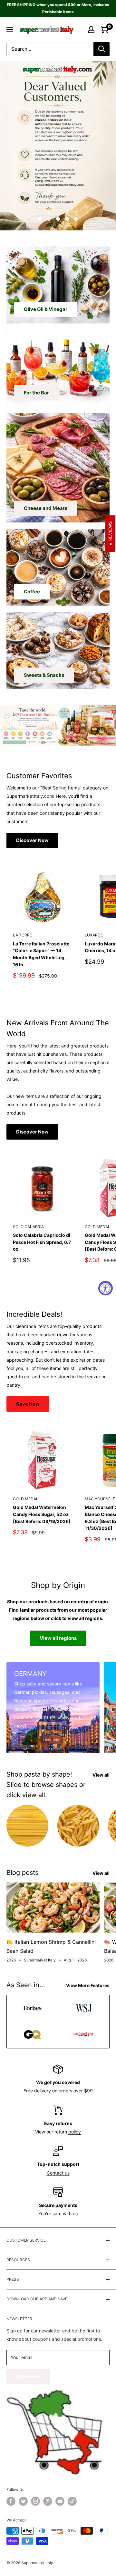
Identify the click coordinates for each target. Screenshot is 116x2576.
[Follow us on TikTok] (72, 2501)
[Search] (101, 49)
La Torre (22, 935)
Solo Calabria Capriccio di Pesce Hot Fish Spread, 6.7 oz (42, 1242)
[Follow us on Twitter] (23, 2501)
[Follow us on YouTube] (60, 2501)
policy (75, 2132)
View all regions (58, 1638)
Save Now (28, 1404)
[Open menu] (10, 30)
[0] (104, 30)
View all (101, 1775)
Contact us (58, 2173)
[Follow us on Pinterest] (48, 2501)
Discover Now (32, 840)
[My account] (91, 30)
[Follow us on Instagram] (35, 2501)
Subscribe (28, 2377)
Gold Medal (26, 1499)
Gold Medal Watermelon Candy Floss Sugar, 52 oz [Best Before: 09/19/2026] (42, 1514)
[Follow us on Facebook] (11, 2501)
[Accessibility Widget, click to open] (106, 1288)
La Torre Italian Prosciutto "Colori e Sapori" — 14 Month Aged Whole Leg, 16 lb (41, 954)
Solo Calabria (28, 1227)
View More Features (88, 1985)
